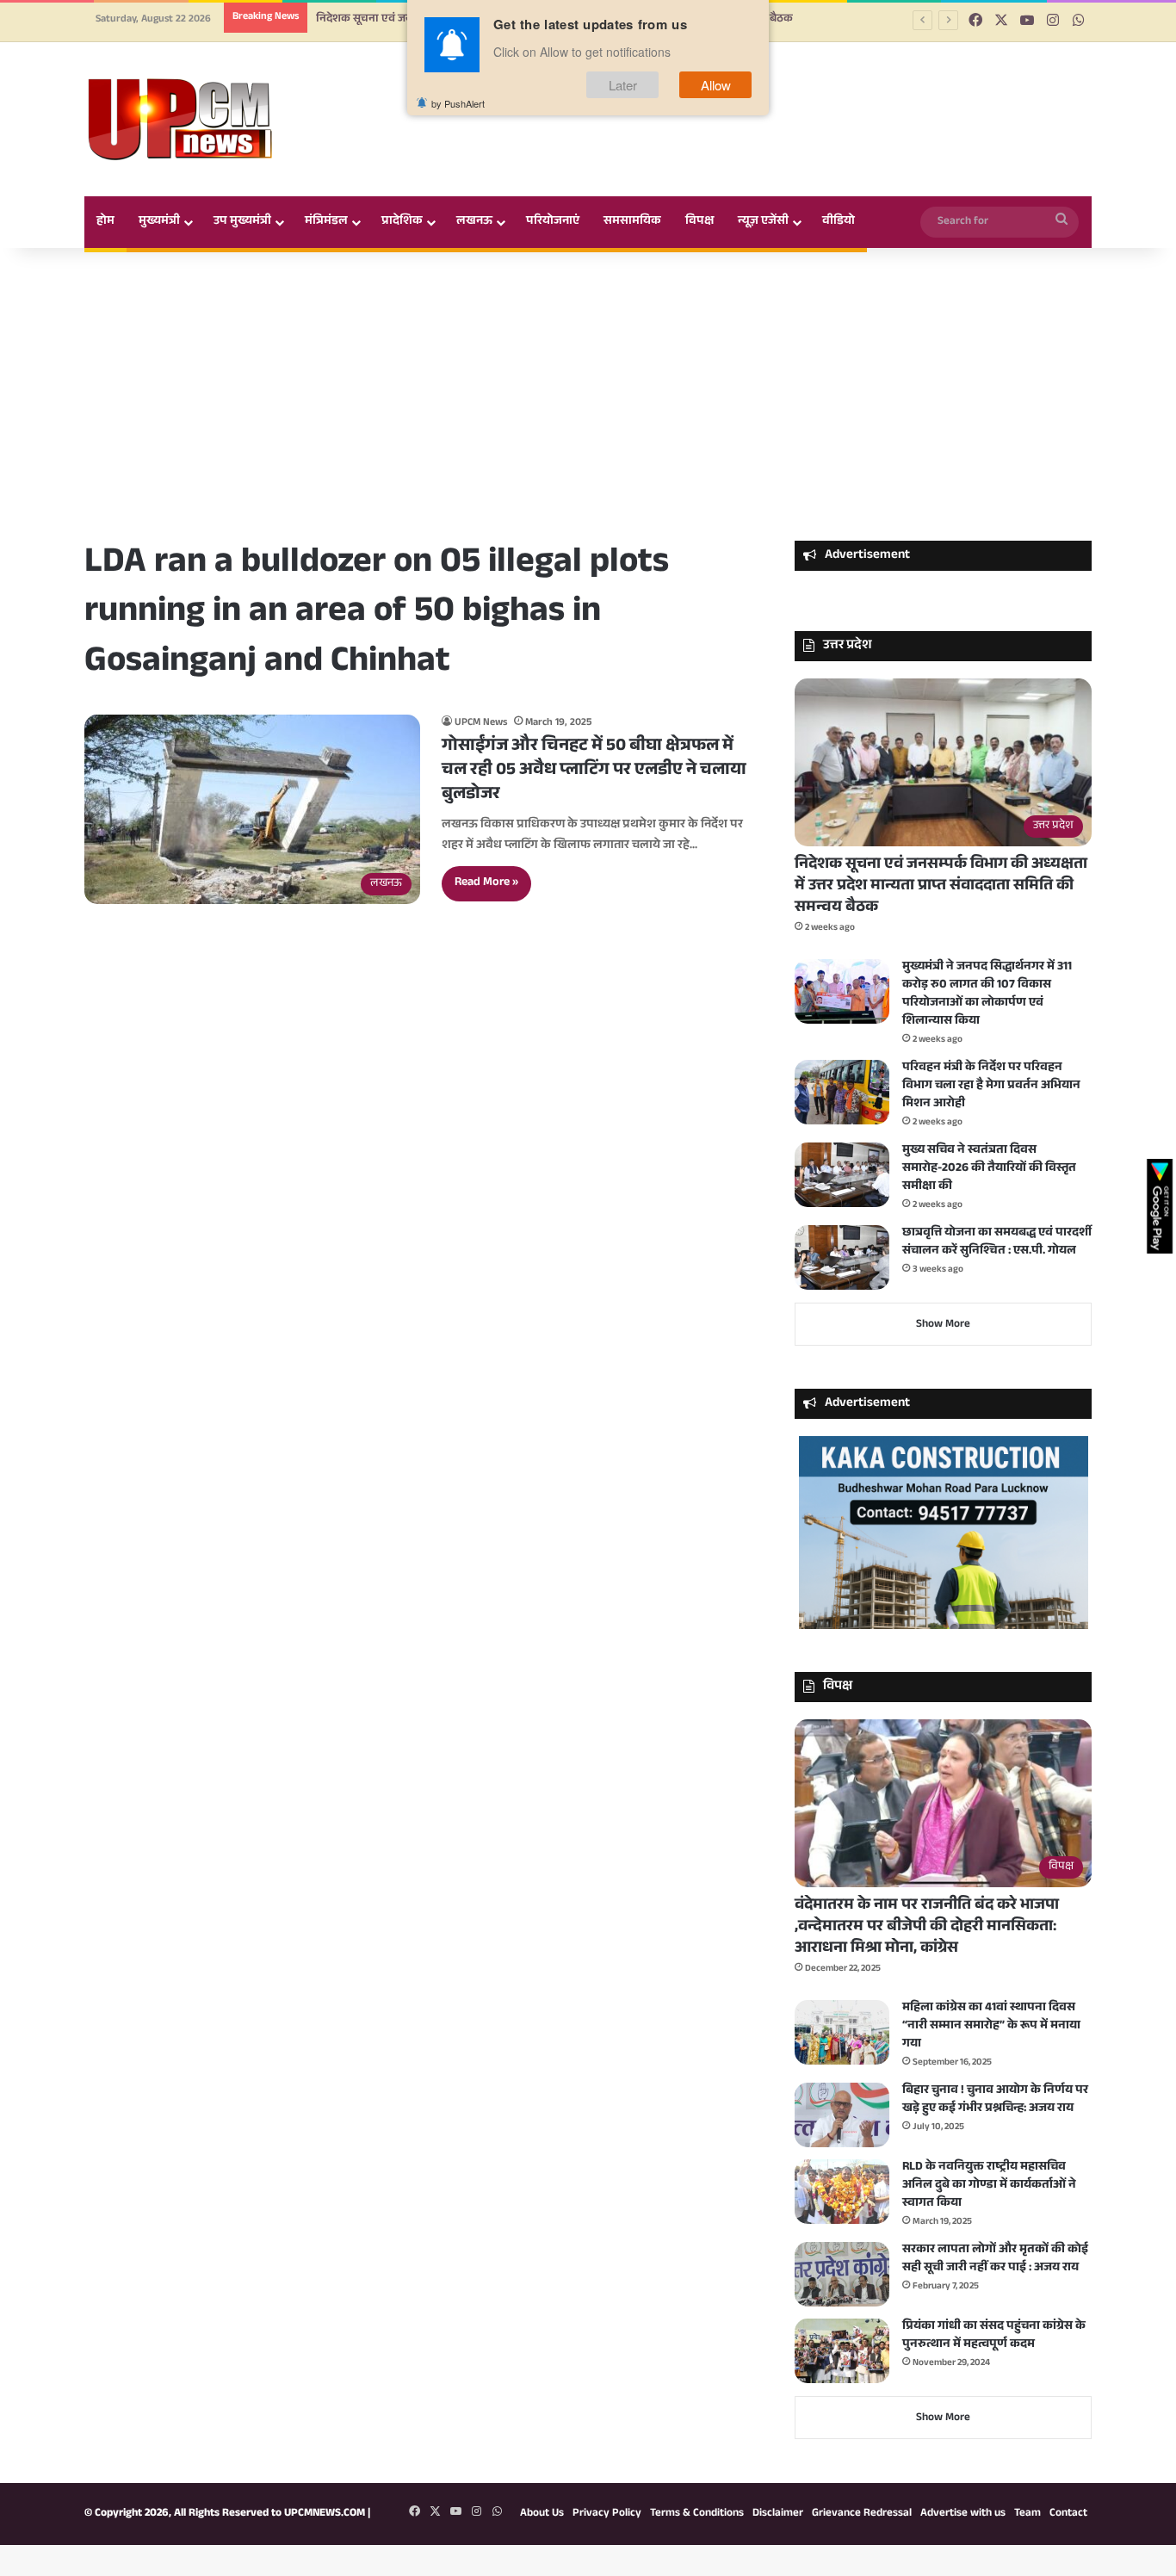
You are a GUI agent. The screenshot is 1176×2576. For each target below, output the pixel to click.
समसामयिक (632, 222)
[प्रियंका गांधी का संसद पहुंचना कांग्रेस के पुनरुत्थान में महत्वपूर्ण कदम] (842, 2351)
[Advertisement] (588, 394)
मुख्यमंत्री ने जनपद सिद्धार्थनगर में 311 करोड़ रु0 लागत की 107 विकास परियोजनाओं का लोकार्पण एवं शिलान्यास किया (987, 995)
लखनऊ (474, 222)
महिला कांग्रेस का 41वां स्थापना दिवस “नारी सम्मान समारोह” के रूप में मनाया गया (991, 2027)
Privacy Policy (607, 2514)
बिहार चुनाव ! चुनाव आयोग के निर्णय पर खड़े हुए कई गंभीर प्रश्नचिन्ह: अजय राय (995, 2100)
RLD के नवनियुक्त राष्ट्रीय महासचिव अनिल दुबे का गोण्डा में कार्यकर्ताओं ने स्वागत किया (989, 2186)
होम (105, 222)
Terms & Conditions (697, 2514)
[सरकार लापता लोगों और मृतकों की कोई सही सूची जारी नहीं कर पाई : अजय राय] (842, 2274)
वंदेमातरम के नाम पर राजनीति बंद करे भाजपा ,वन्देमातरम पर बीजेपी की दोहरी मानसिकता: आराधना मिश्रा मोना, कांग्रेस (927, 1928)
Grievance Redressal (862, 2514)
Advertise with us (963, 2514)
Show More (943, 1325)
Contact (1068, 2514)
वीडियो (839, 222)
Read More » (486, 883)
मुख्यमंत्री (159, 222)
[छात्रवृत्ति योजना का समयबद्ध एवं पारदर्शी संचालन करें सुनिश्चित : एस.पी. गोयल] (842, 1257)
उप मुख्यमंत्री (242, 222)
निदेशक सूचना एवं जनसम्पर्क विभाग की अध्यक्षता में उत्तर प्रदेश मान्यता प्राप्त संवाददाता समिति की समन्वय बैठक (941, 887)
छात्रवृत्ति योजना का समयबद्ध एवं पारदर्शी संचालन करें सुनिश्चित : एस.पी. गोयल (997, 1243)
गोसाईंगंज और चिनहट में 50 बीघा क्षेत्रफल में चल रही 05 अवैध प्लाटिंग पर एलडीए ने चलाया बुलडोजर (594, 771)
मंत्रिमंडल (326, 222)
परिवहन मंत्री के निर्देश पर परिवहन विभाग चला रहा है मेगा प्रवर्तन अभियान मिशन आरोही (991, 1087)
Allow (716, 85)
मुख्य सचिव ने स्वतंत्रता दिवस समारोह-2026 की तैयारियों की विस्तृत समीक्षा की (989, 1169)
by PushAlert (458, 103)
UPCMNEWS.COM (325, 2514)
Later (623, 85)
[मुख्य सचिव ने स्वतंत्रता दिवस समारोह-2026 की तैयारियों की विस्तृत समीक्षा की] (842, 1175)
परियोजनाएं (553, 222)
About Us (542, 2514)
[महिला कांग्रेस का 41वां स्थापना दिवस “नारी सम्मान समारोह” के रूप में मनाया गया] (842, 2032)
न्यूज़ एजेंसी (763, 222)
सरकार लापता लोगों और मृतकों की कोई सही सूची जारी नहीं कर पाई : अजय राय (995, 2260)
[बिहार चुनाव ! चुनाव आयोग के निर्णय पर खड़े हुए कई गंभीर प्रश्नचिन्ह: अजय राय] (842, 2115)
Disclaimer (778, 2514)
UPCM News (481, 723)
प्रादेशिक (402, 222)
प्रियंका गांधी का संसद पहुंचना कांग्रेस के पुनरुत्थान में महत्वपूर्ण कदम (994, 2336)
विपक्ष (699, 222)
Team (1027, 2514)
